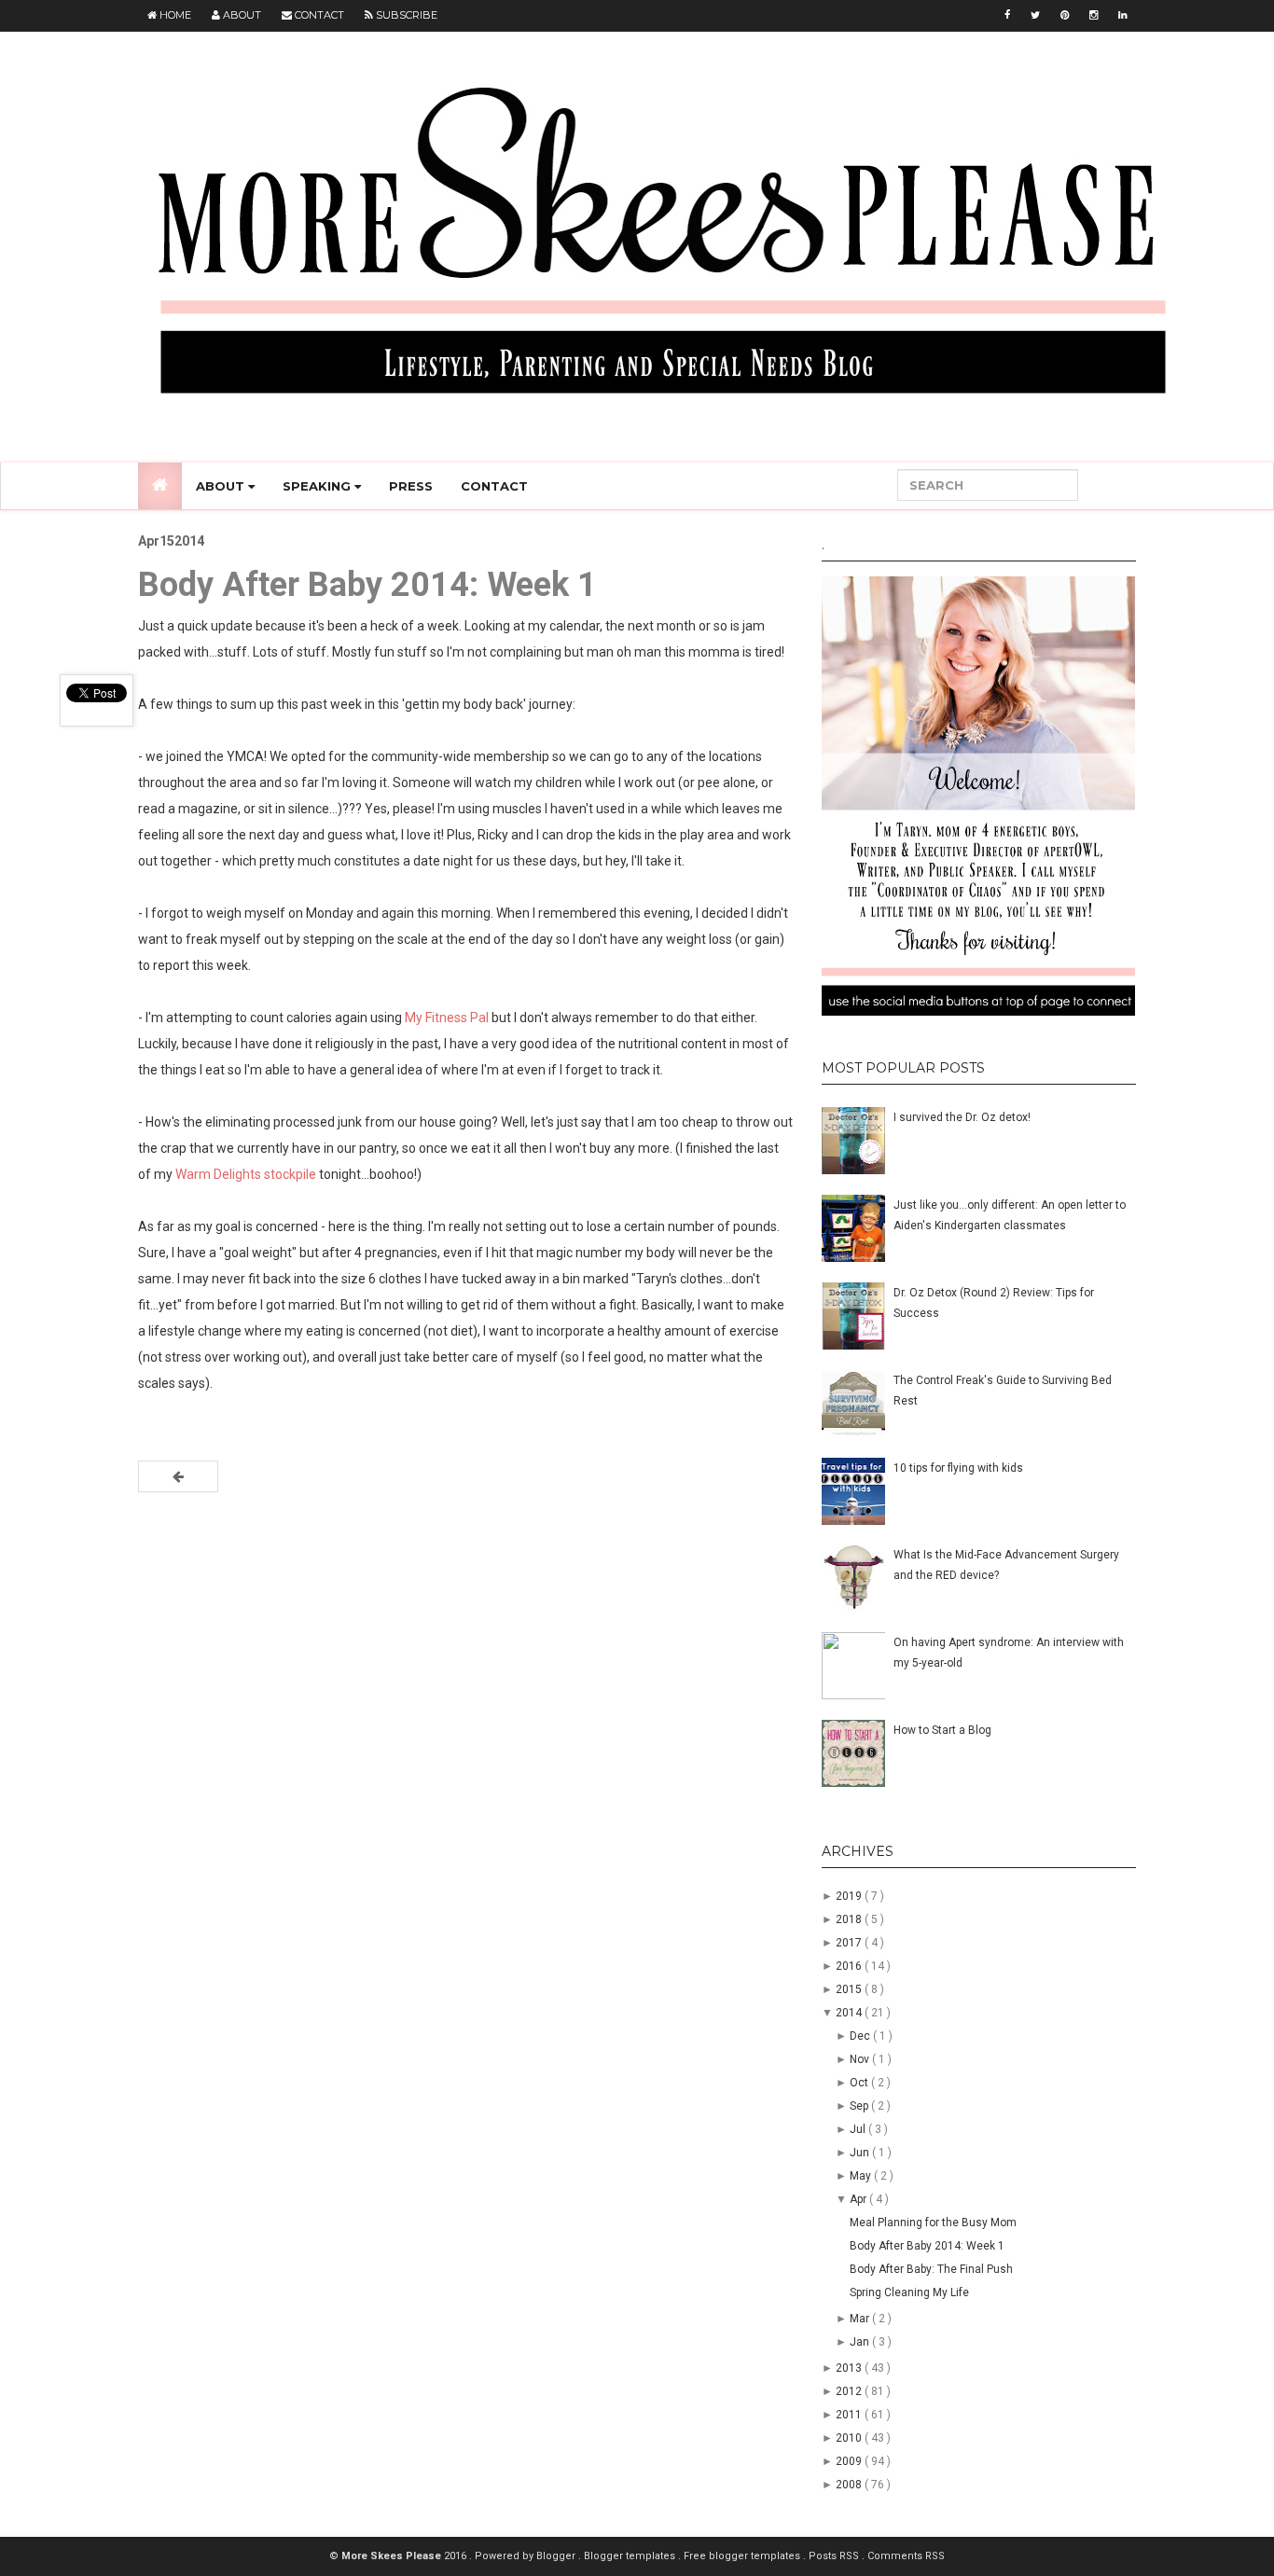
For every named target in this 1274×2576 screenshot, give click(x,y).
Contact (318, 15)
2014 (850, 2013)
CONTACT (494, 486)
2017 (850, 1943)
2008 (850, 2485)
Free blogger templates (743, 2556)
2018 (850, 1919)
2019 (850, 1896)
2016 (850, 1966)
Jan (861, 2342)
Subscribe (405, 15)
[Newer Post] (178, 1476)
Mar (861, 2319)
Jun (861, 2153)
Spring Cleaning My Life (909, 2292)
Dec (861, 2036)
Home (174, 15)
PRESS (411, 486)
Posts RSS (835, 2556)
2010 (850, 2438)
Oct (860, 2083)
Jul (859, 2129)
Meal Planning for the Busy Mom (933, 2223)
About (241, 15)
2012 (850, 2391)
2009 (850, 2461)
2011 (850, 2415)
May (862, 2176)
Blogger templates (631, 2556)
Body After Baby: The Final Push (931, 2269)
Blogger (557, 2556)
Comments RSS (906, 2556)
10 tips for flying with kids (958, 1468)
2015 (850, 1989)
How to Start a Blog (942, 1730)
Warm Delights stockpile (246, 1174)
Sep (860, 2106)
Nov (861, 2059)
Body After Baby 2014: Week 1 (927, 2246)
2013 (850, 2368)
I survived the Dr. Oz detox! (962, 1117)
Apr (859, 2199)
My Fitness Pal (447, 1018)
